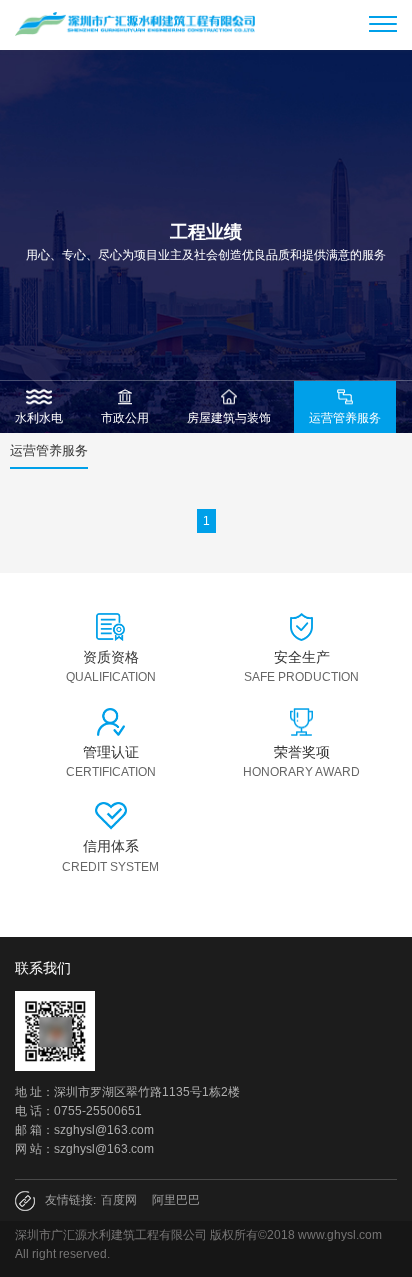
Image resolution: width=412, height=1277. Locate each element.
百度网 (119, 1200)
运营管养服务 (49, 450)
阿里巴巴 (176, 1200)
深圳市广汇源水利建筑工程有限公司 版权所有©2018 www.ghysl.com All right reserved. (198, 1244)
